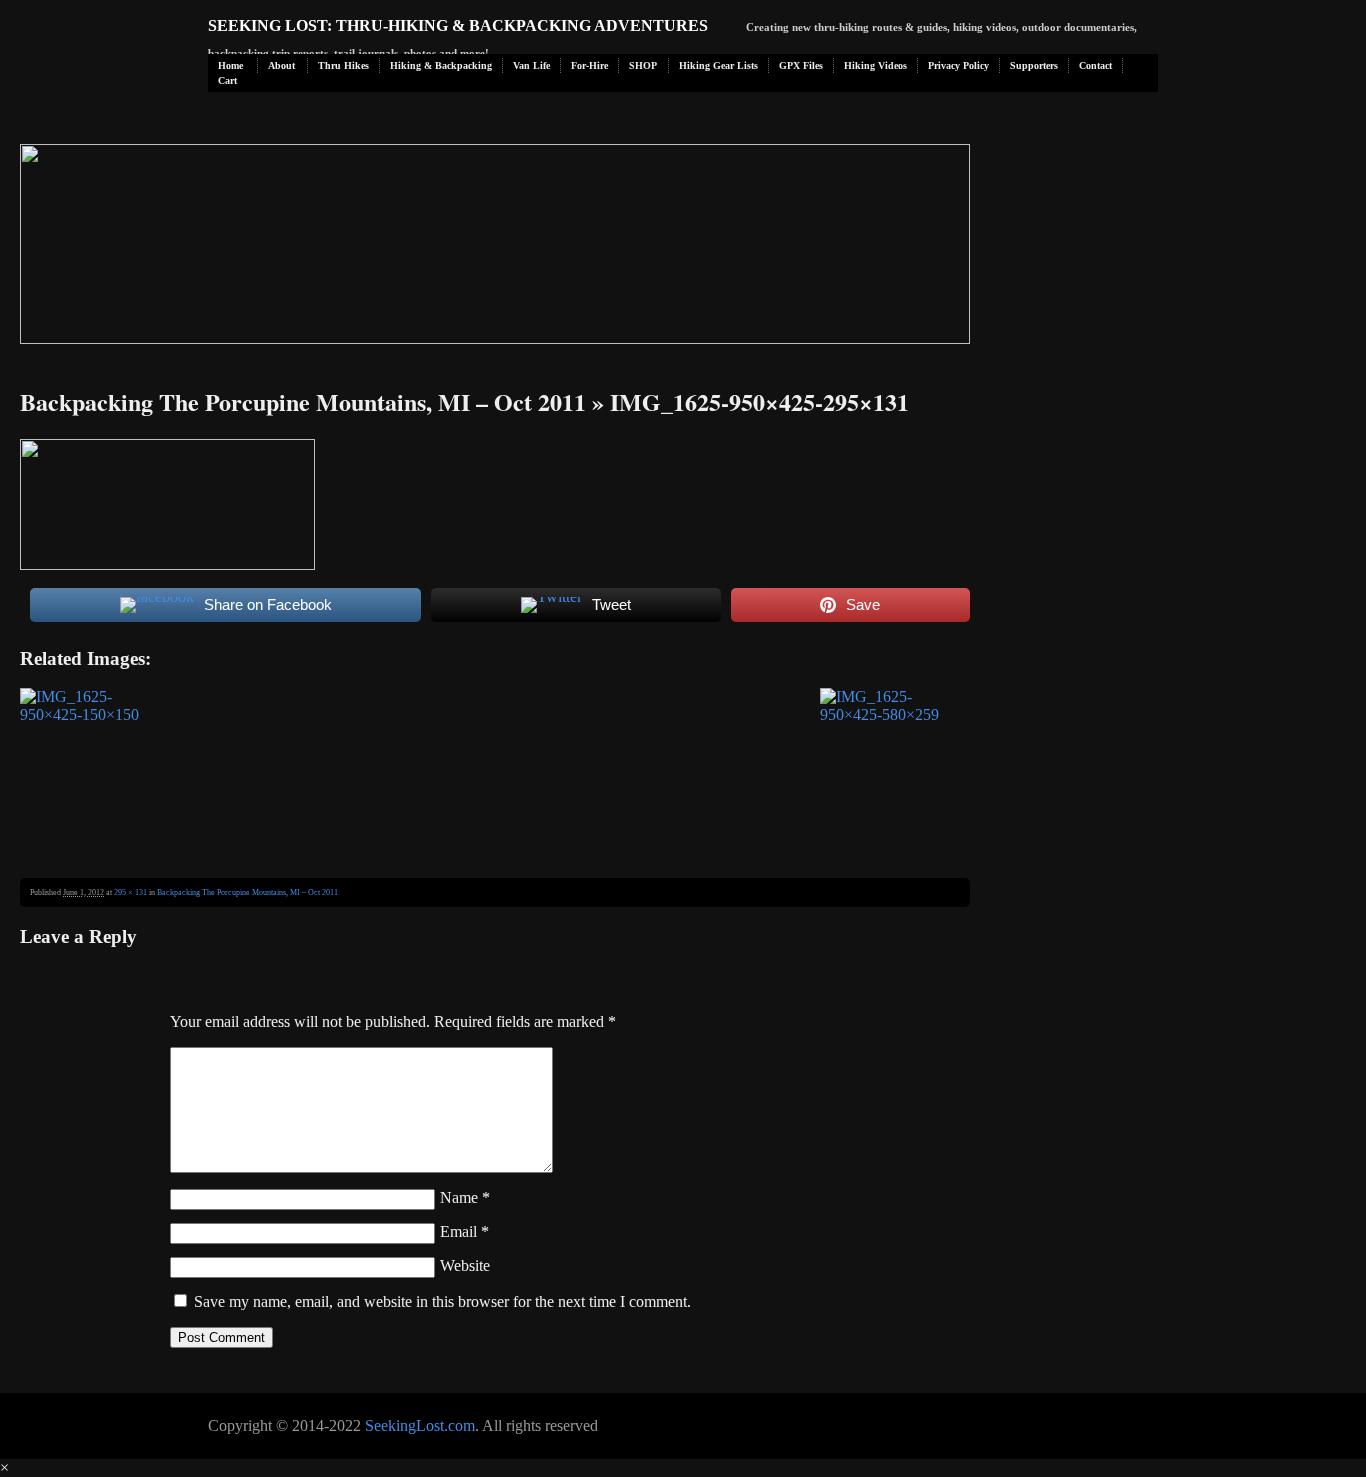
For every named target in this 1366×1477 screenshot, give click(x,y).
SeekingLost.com (420, 1425)
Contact (1095, 65)
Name (465, 1197)
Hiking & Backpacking (441, 65)
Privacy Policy (958, 65)
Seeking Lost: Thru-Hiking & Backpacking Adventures (458, 25)
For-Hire (589, 65)
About (281, 65)
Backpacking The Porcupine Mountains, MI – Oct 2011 (303, 401)
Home (230, 65)
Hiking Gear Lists (718, 65)
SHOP (643, 65)
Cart (227, 80)
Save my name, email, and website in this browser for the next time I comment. (442, 1301)
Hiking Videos (875, 65)
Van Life (531, 65)
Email (464, 1231)
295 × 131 (130, 892)
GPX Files (801, 65)
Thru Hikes (343, 65)
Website (465, 1265)
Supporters (1034, 65)
